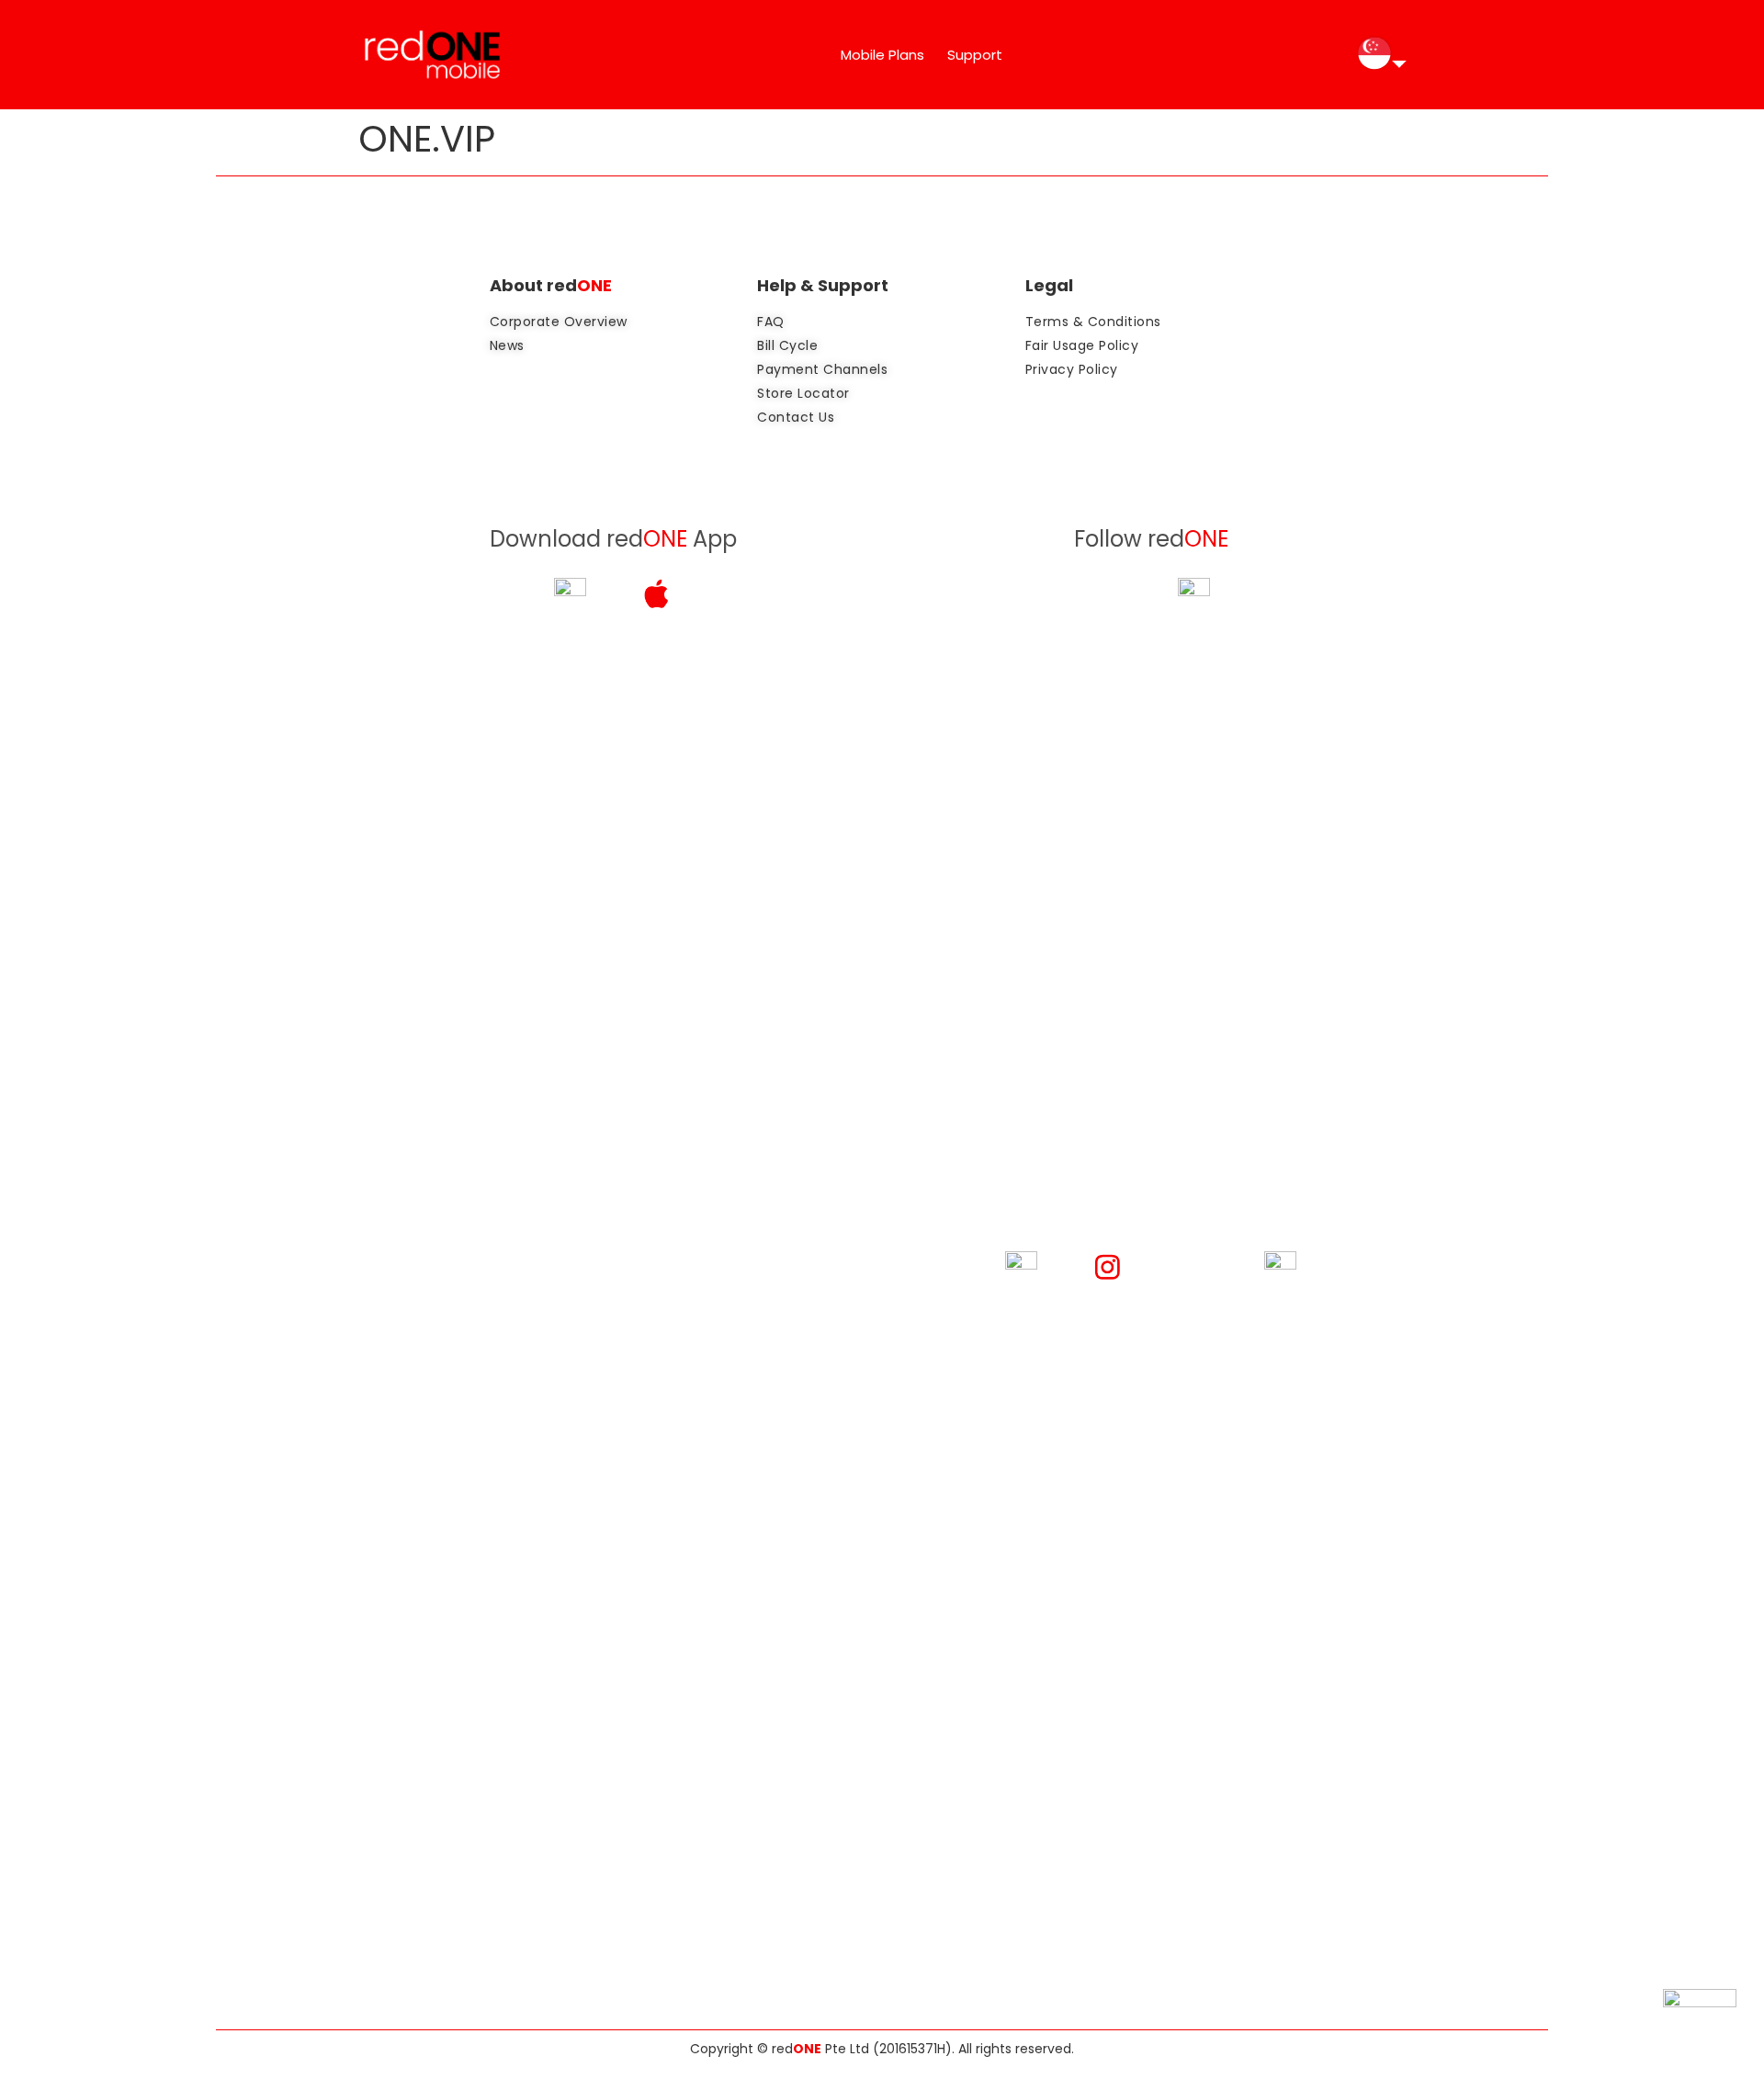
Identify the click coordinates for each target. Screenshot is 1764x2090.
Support (975, 55)
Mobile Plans (882, 55)
